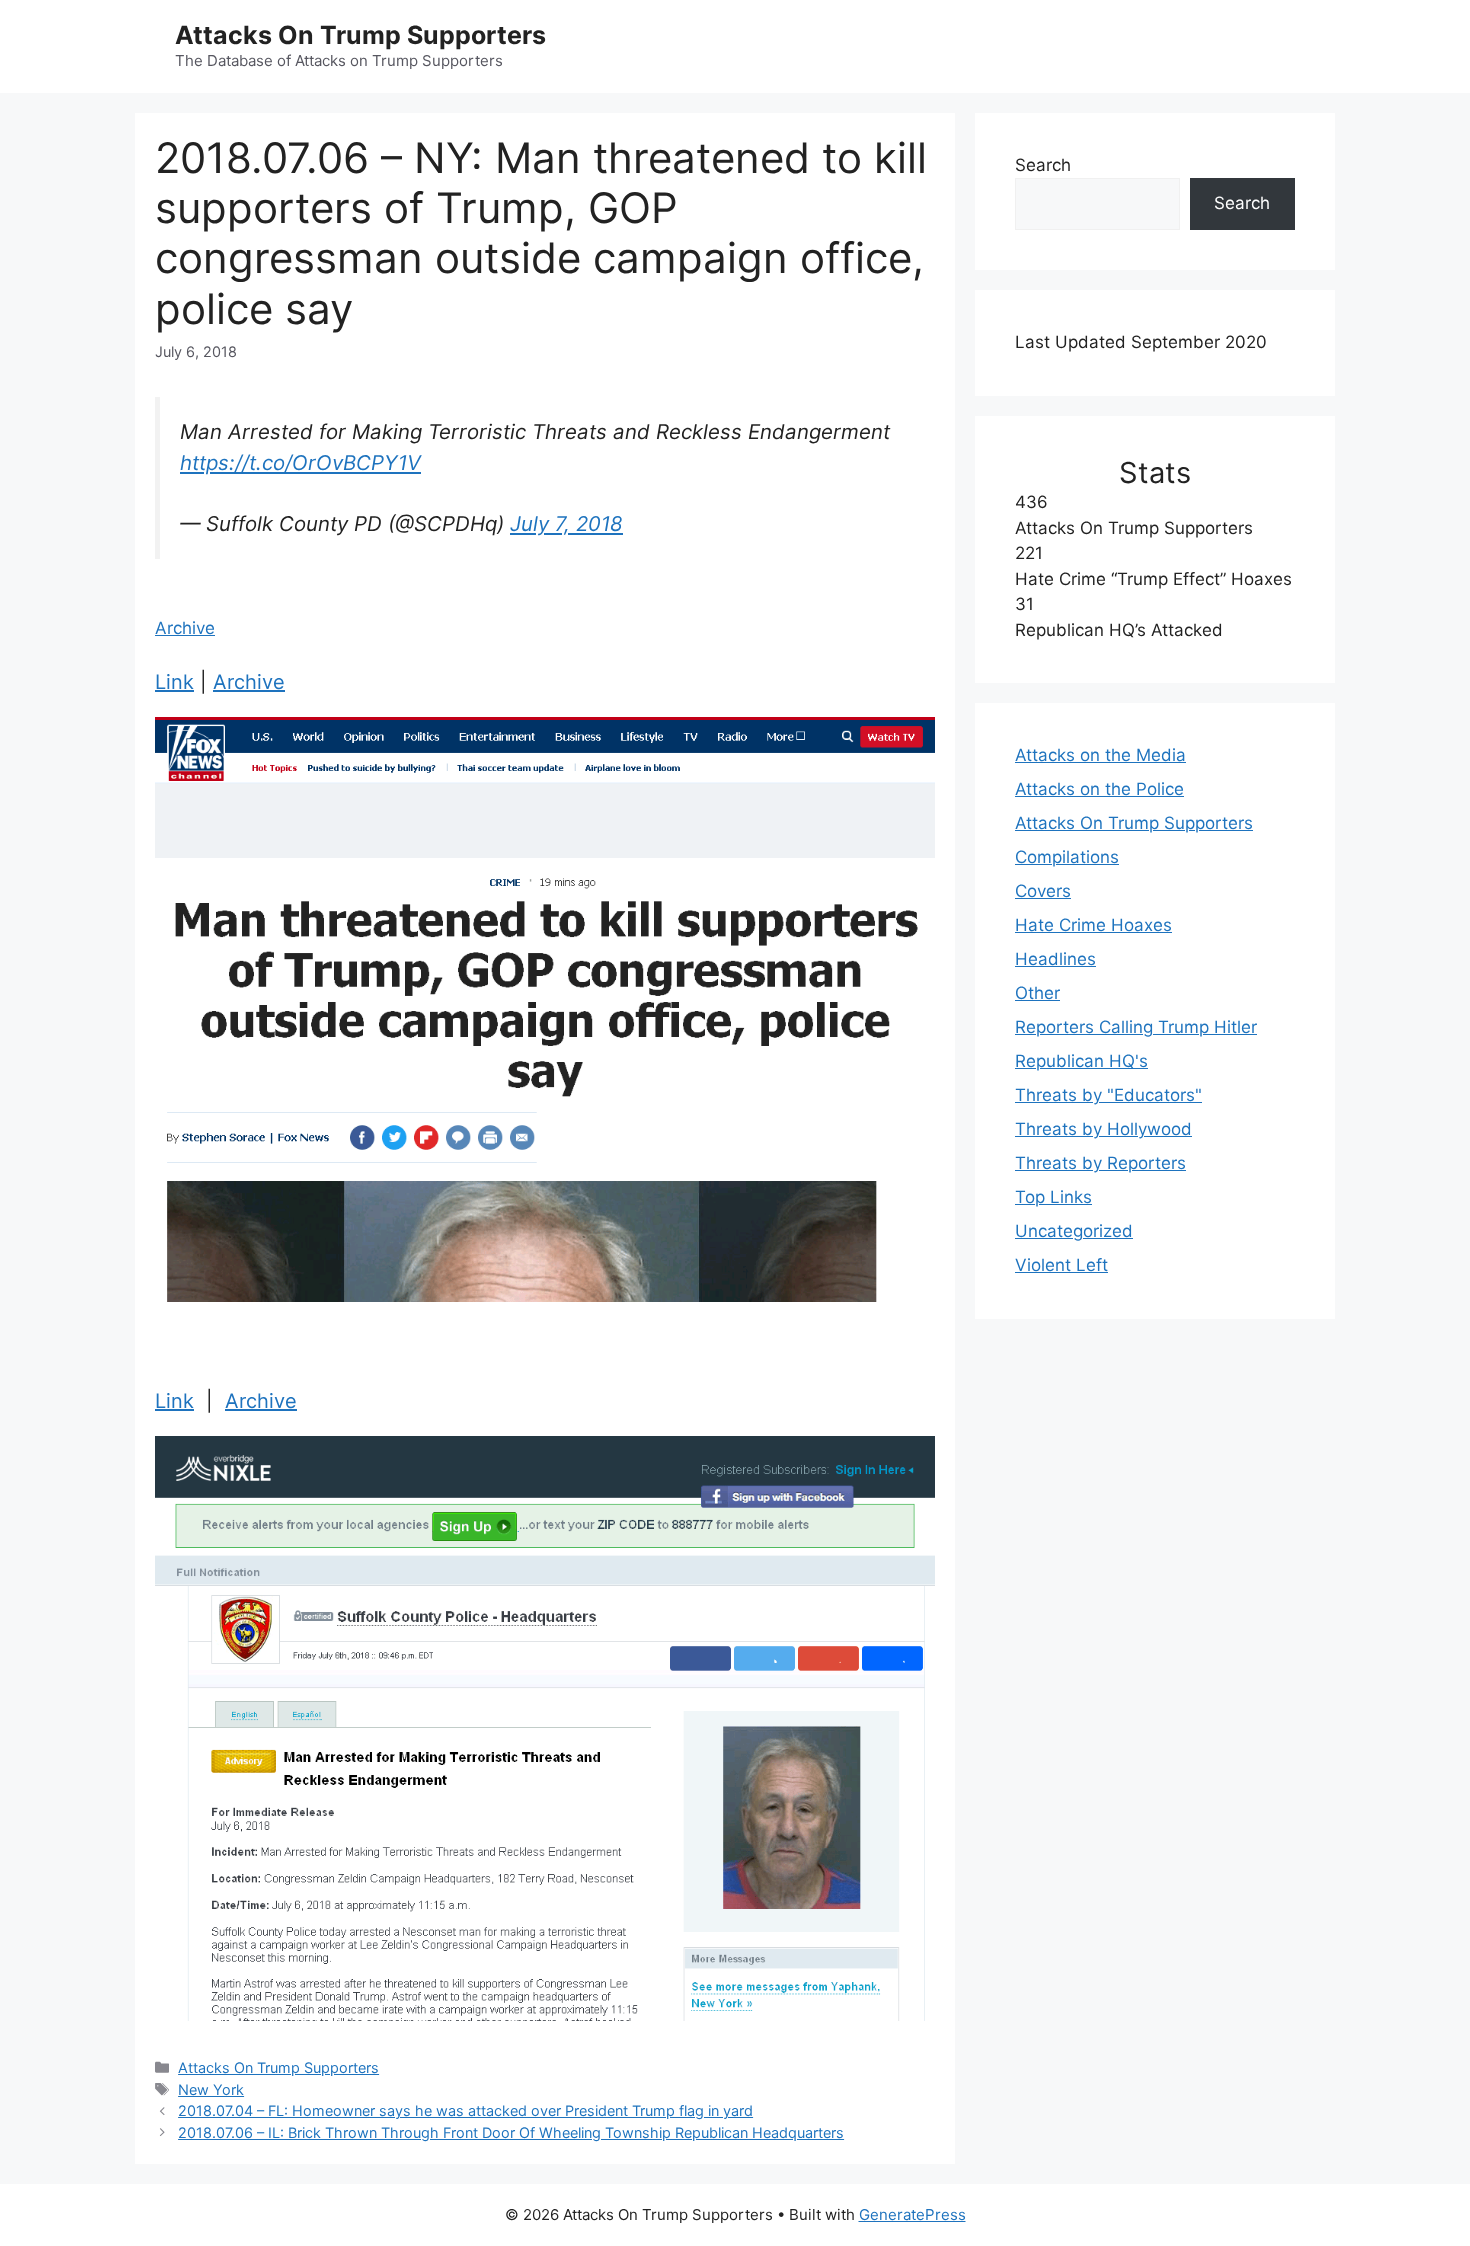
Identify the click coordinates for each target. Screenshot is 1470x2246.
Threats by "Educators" (1108, 1095)
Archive (185, 628)
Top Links (1053, 1197)
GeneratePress (912, 2214)
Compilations (1067, 857)
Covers (1043, 891)
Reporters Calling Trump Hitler (1136, 1027)
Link (174, 682)
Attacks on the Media (1100, 755)
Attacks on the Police (1099, 789)
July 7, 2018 (566, 523)
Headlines (1055, 959)
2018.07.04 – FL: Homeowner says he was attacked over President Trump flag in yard (465, 2110)
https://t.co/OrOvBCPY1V (300, 462)
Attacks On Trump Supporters (360, 35)
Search (1043, 165)
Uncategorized (1074, 1231)
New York (211, 2089)
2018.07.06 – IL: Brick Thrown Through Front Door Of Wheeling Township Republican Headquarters (511, 2132)
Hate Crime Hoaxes (1093, 925)
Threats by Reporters (1100, 1163)
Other (1037, 993)
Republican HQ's (1081, 1061)
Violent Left (1061, 1265)
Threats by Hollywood (1103, 1129)
